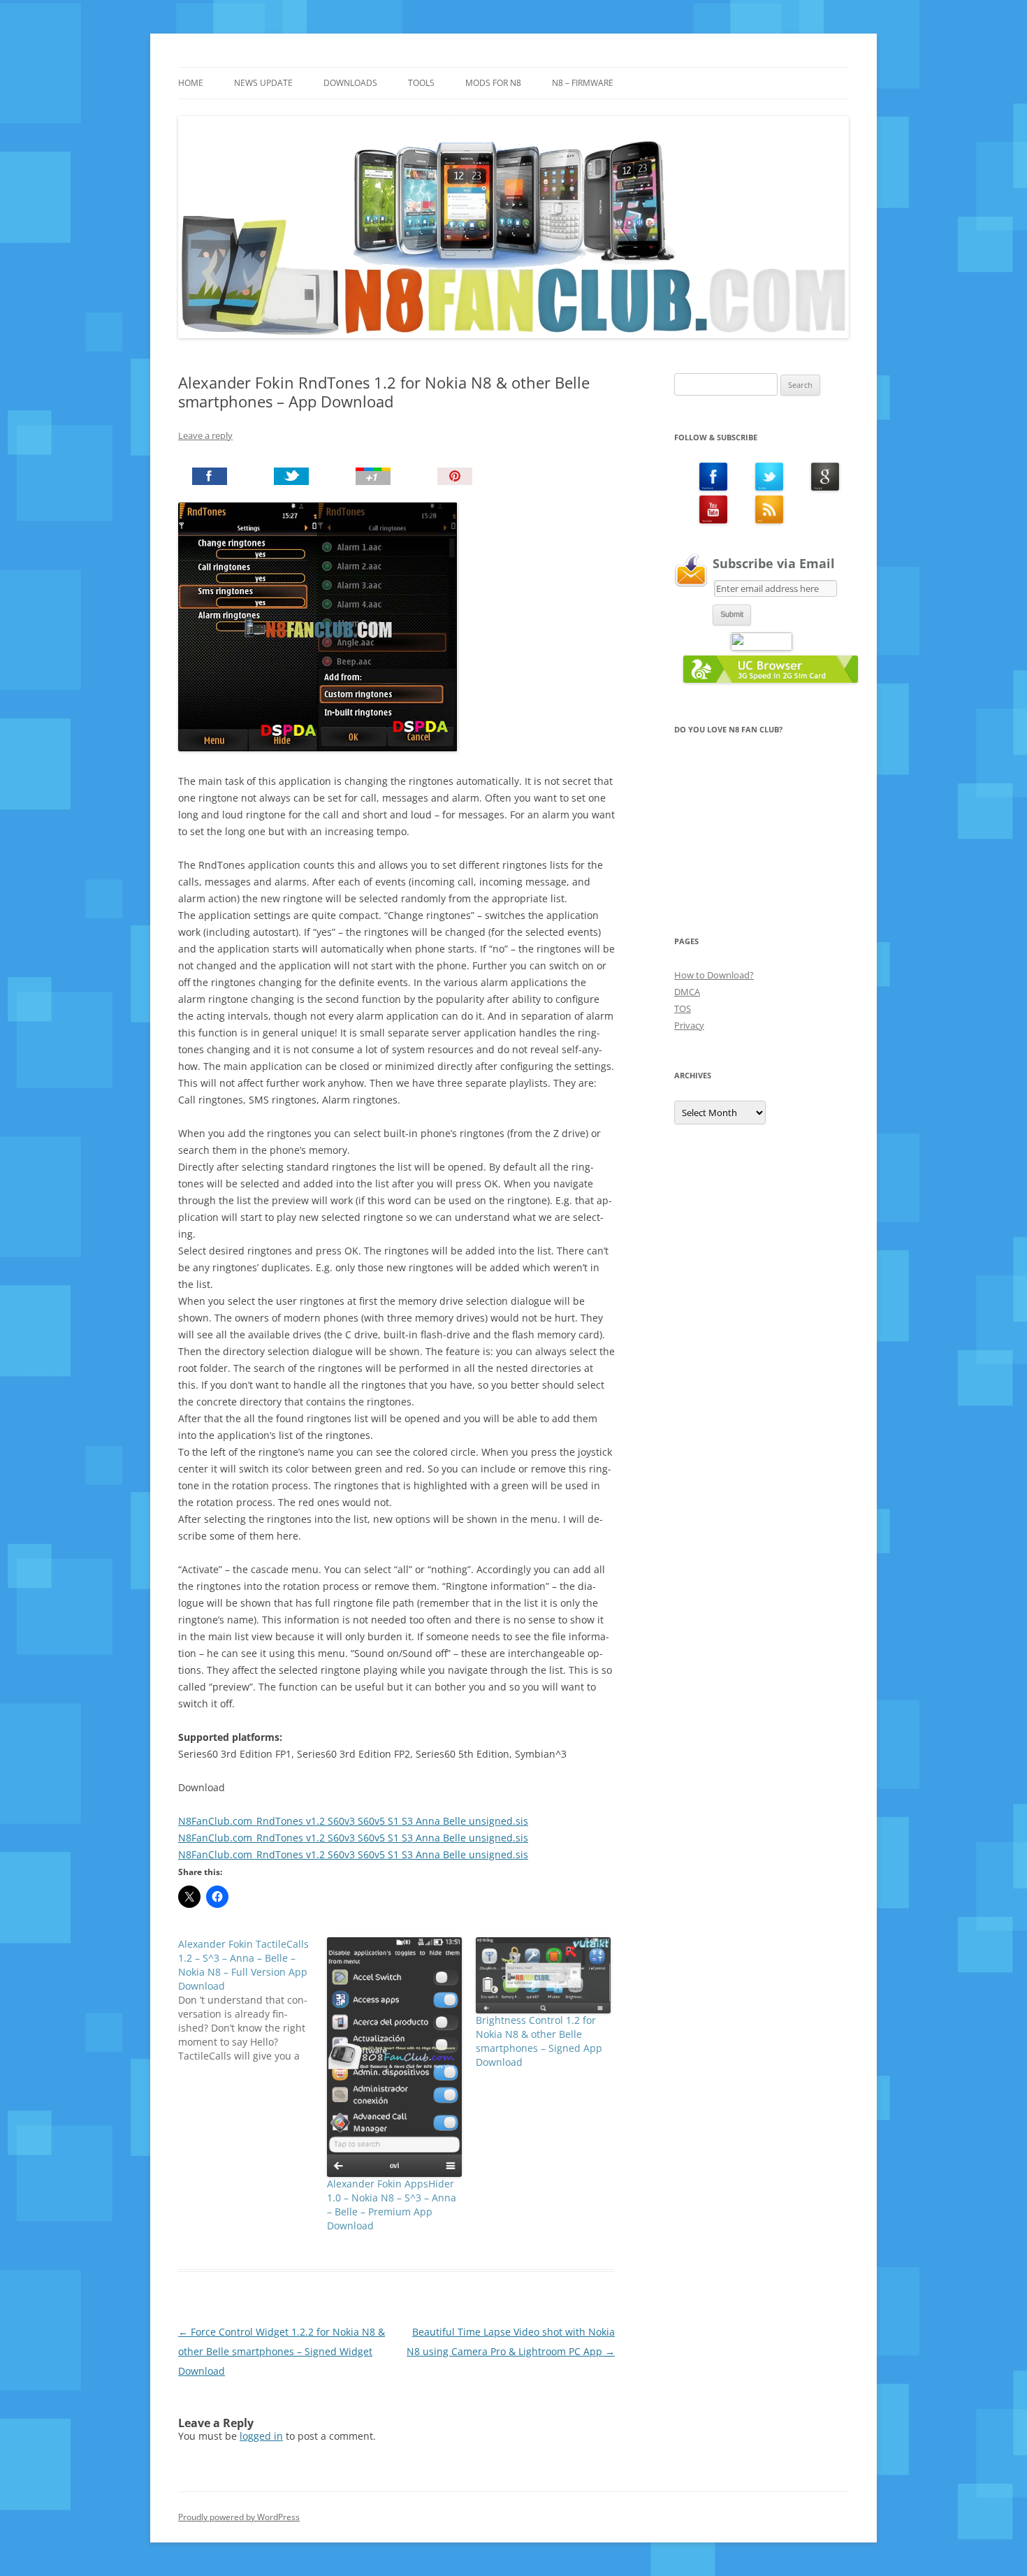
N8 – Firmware (583, 83)
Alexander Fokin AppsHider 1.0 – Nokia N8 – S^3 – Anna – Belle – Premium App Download (392, 2205)
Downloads (350, 83)
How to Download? (714, 975)
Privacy (689, 1025)
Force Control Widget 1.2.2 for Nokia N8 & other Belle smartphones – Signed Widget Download (282, 2351)
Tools (421, 83)
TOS (683, 1008)
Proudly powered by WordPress (239, 2517)
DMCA (687, 992)
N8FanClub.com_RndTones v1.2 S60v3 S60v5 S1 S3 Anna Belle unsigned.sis (353, 1821)
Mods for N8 (493, 83)
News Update (263, 83)
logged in (261, 2436)
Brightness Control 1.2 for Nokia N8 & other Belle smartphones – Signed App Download (539, 2041)
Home (191, 83)
